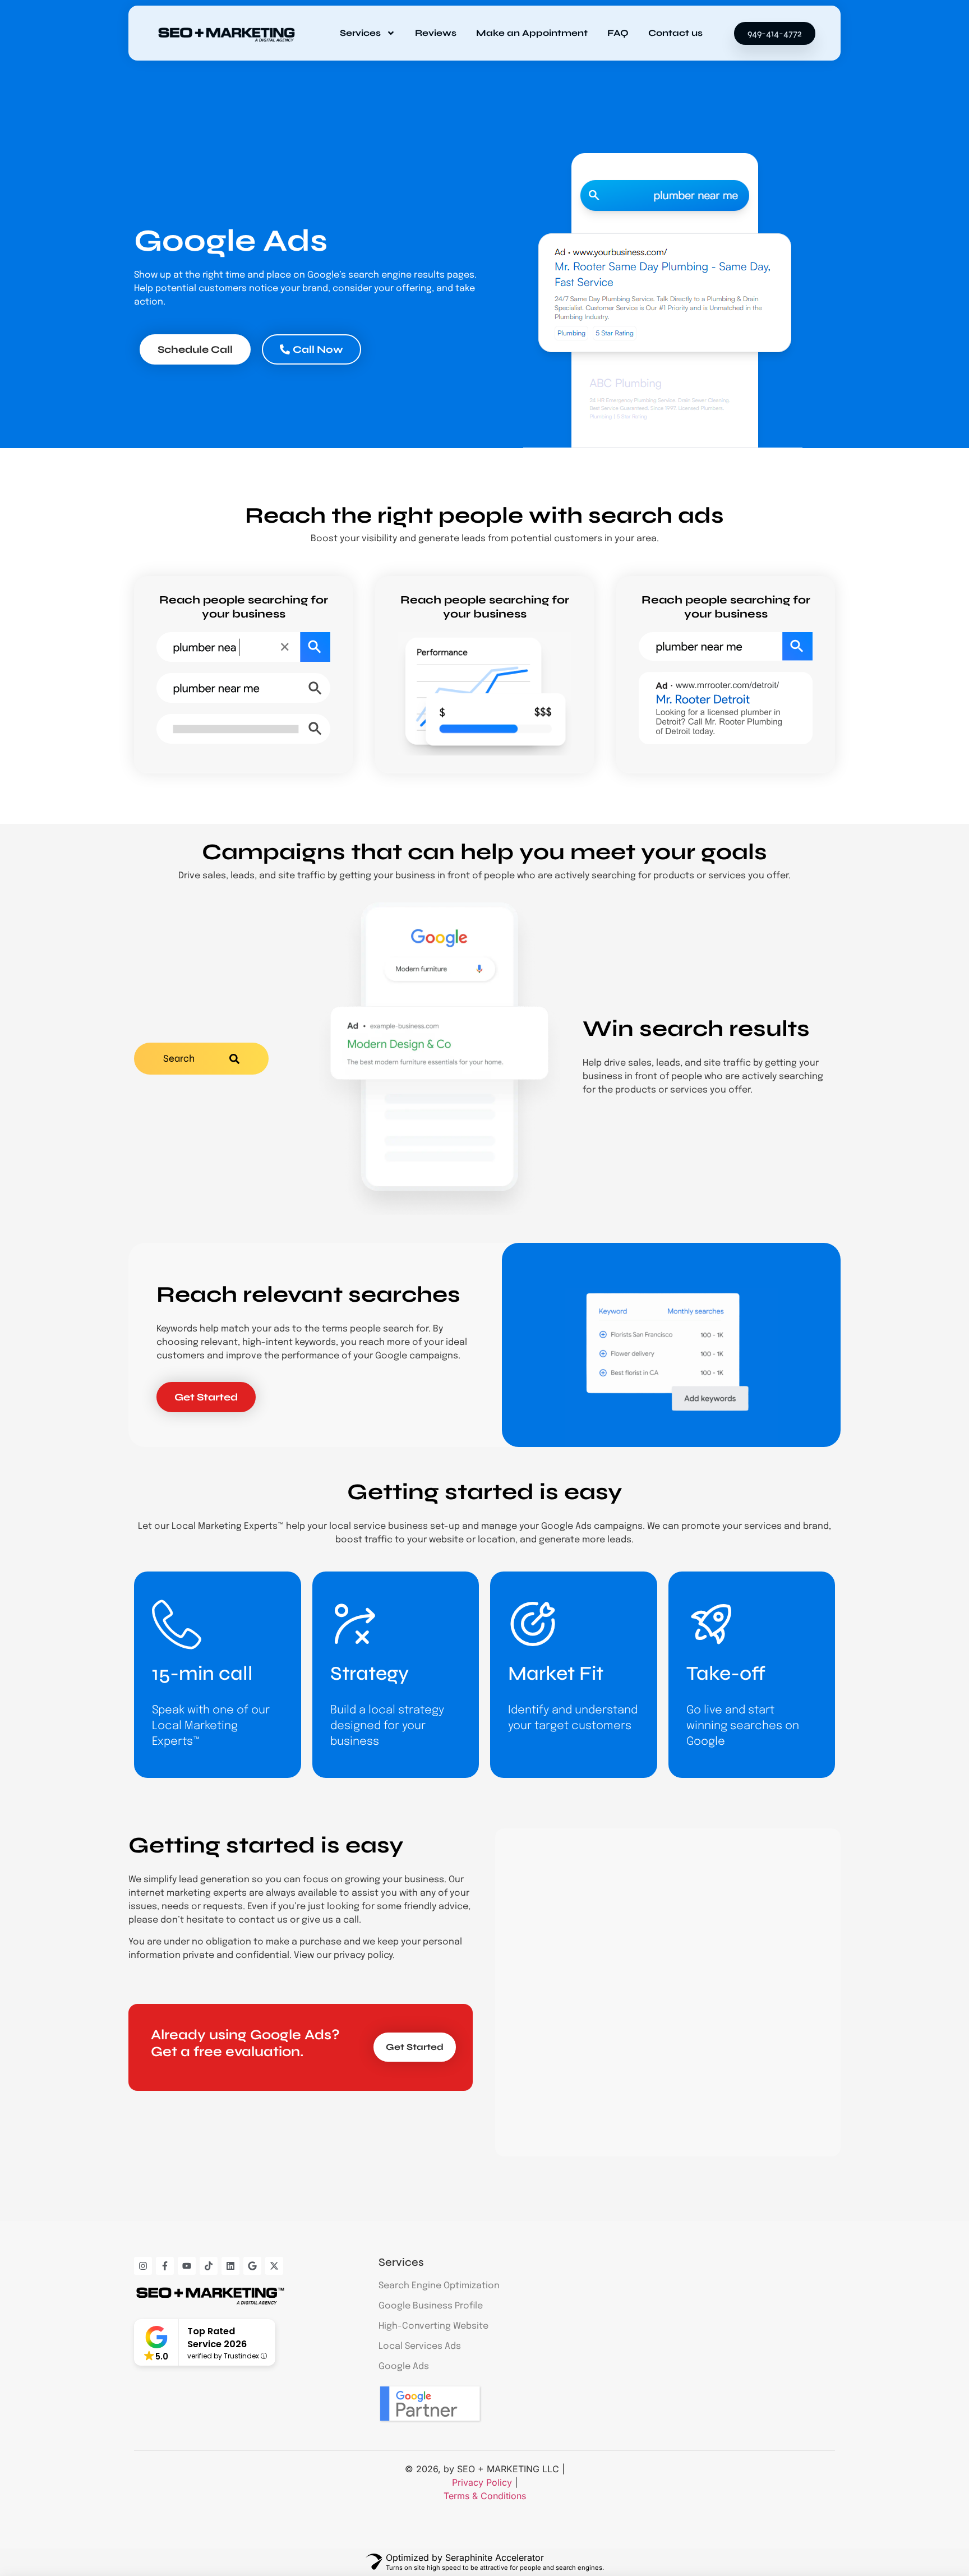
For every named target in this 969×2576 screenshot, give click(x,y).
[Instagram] (143, 2266)
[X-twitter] (274, 2266)
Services (360, 33)
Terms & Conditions (485, 2496)
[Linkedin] (230, 2266)
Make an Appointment (532, 33)
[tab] (201, 1059)
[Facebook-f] (165, 2266)
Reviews (436, 33)
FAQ (618, 33)
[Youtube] (187, 2266)
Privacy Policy (482, 2482)
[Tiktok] (209, 2266)
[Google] (252, 2266)
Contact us (675, 33)
